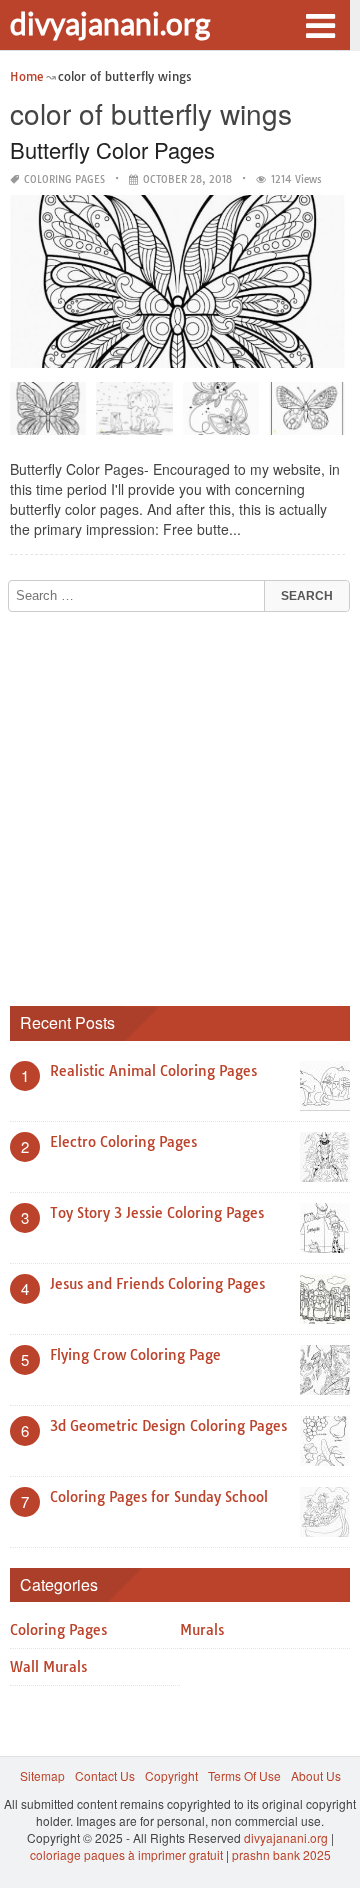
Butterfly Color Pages (112, 149)
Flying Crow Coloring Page (135, 1355)
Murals (202, 1630)
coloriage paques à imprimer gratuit (126, 1854)
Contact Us (105, 1775)
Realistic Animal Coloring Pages (153, 1071)
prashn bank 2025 (281, 1854)
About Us (316, 1775)
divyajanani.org (110, 23)
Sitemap (42, 1775)
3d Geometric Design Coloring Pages (168, 1426)
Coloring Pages (64, 179)
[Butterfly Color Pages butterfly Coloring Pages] (307, 415)
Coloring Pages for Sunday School (159, 1497)
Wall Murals (48, 1667)
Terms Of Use (244, 1775)
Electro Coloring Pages (123, 1142)
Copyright (171, 1775)
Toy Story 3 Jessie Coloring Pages (157, 1213)
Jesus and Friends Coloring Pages (157, 1284)
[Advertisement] (180, 802)
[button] (320, 24)
